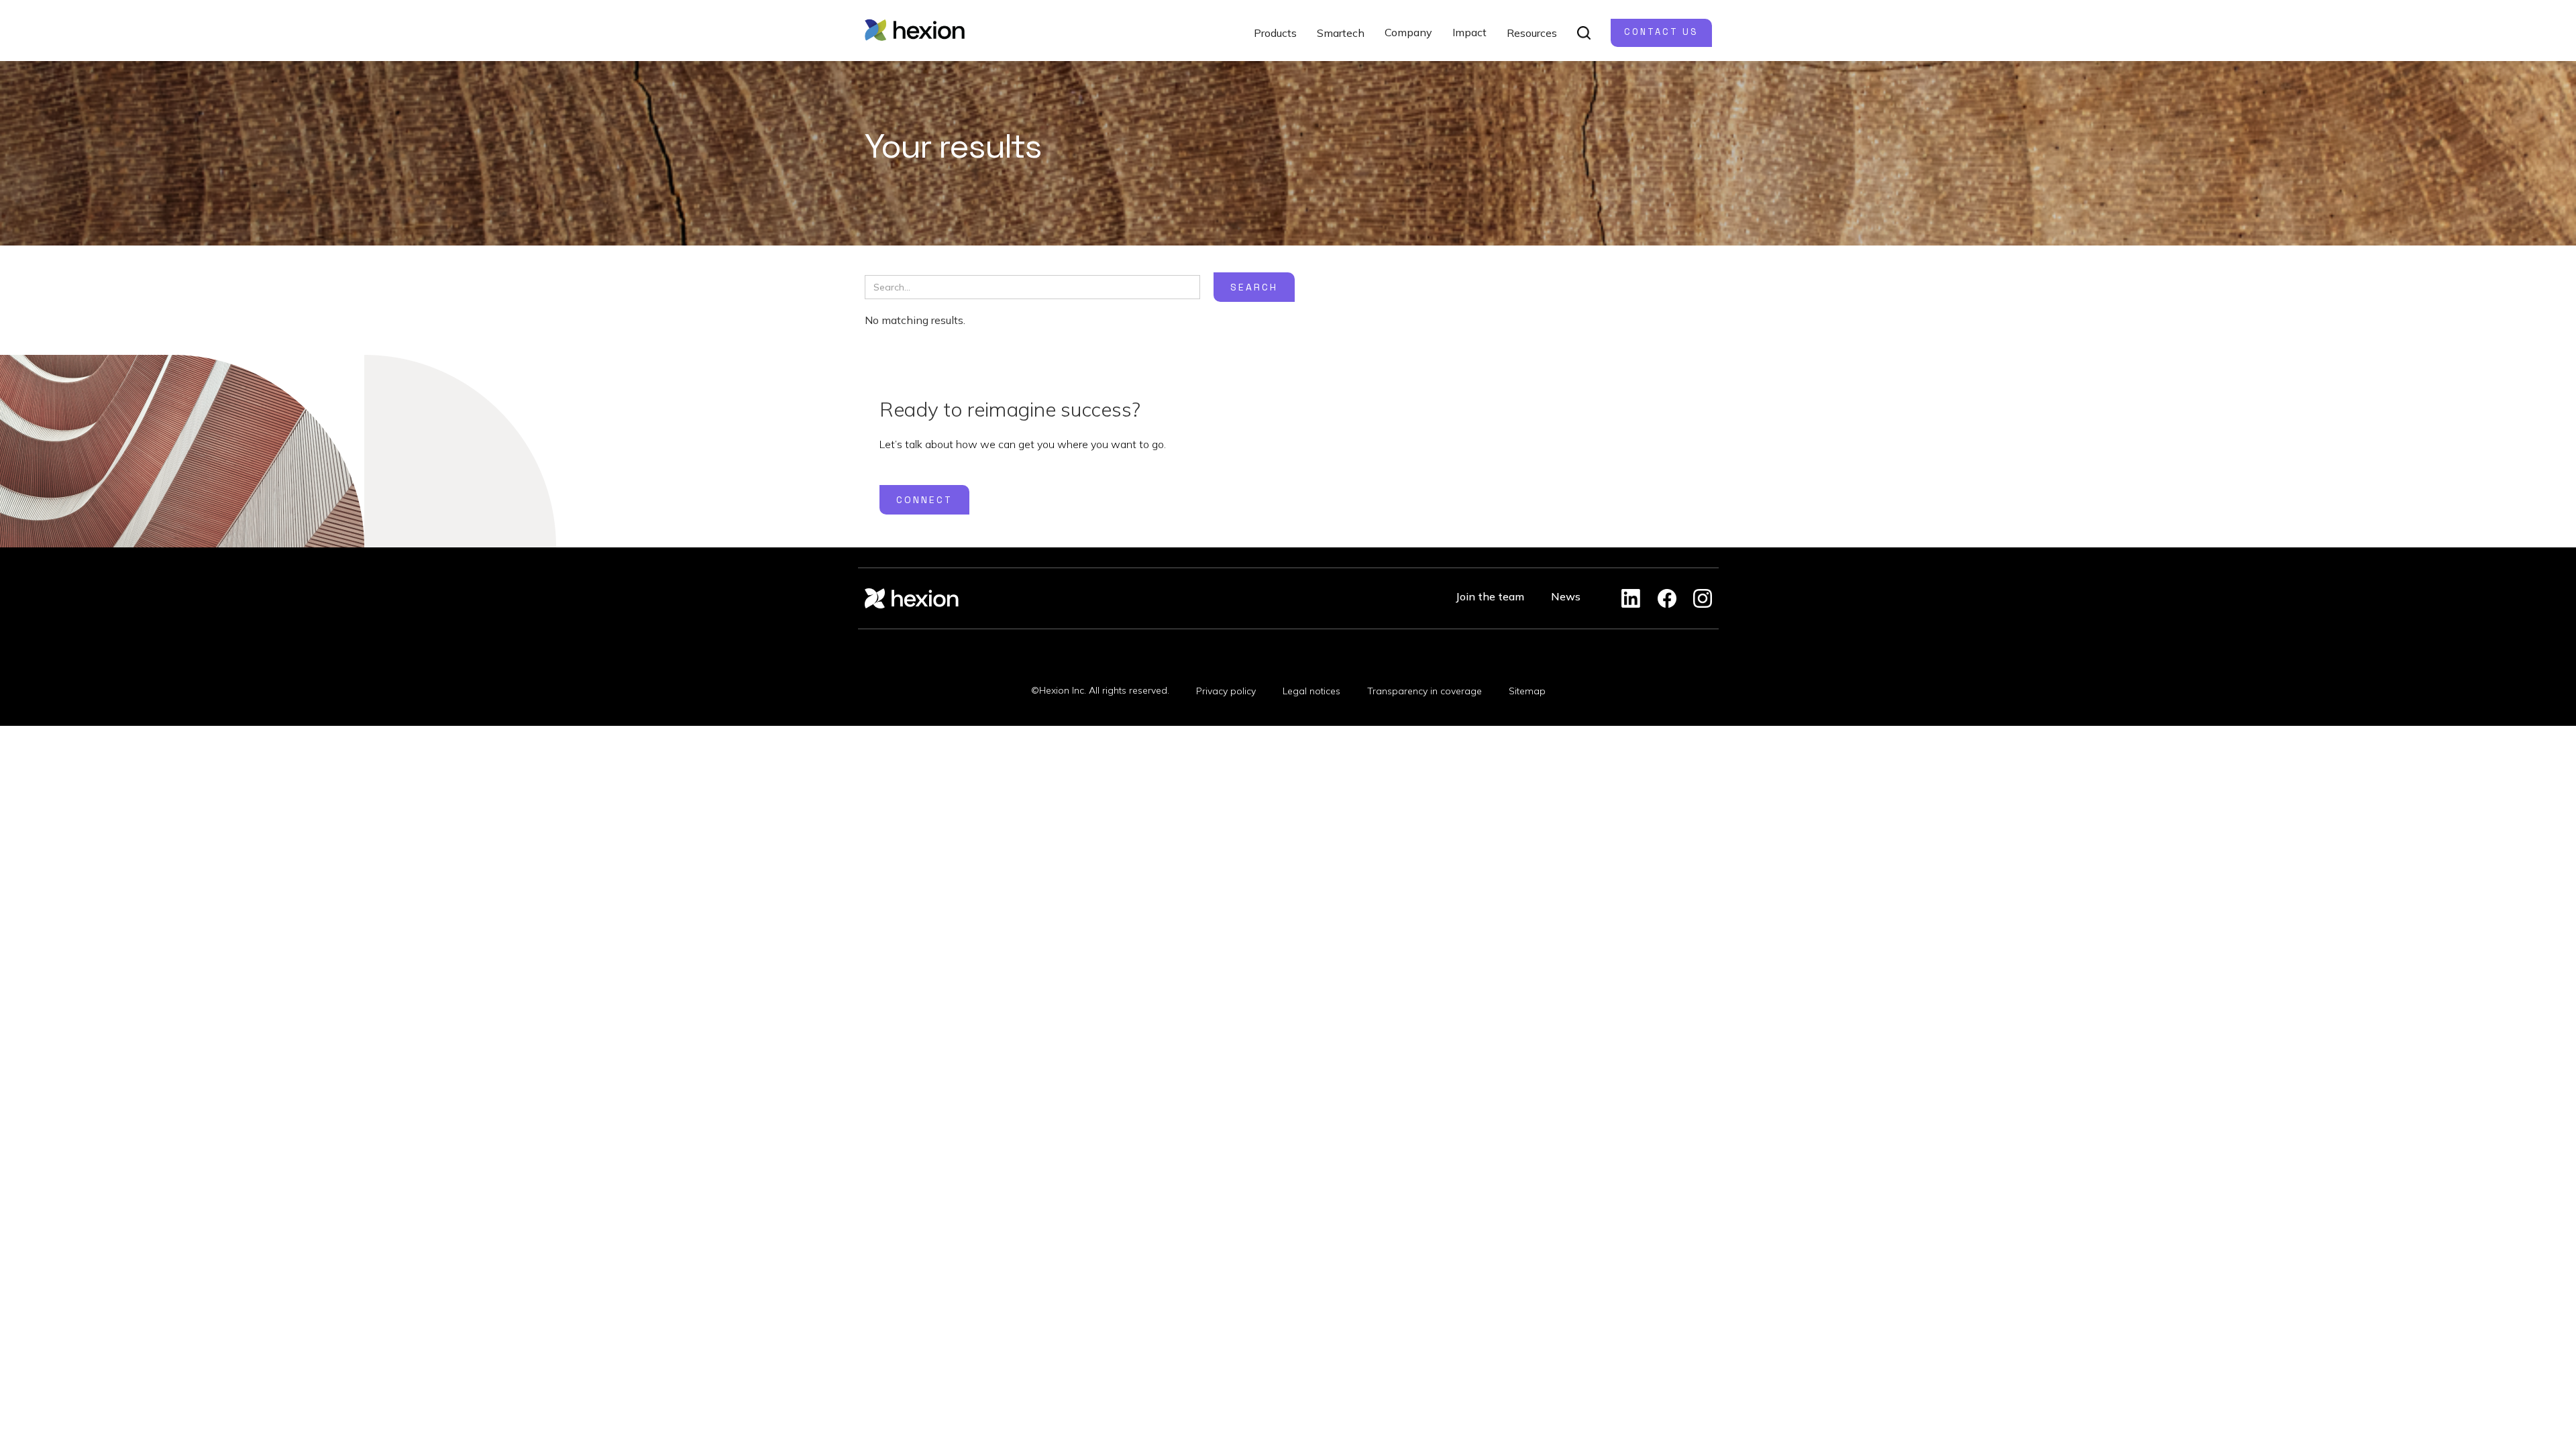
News (1566, 596)
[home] (915, 30)
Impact (1469, 32)
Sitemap (1527, 691)
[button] (1275, 33)
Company (1408, 32)
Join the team (1490, 596)
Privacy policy (1226, 691)
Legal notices (1311, 691)
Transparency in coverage (1425, 691)
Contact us (1661, 32)
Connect (924, 500)
